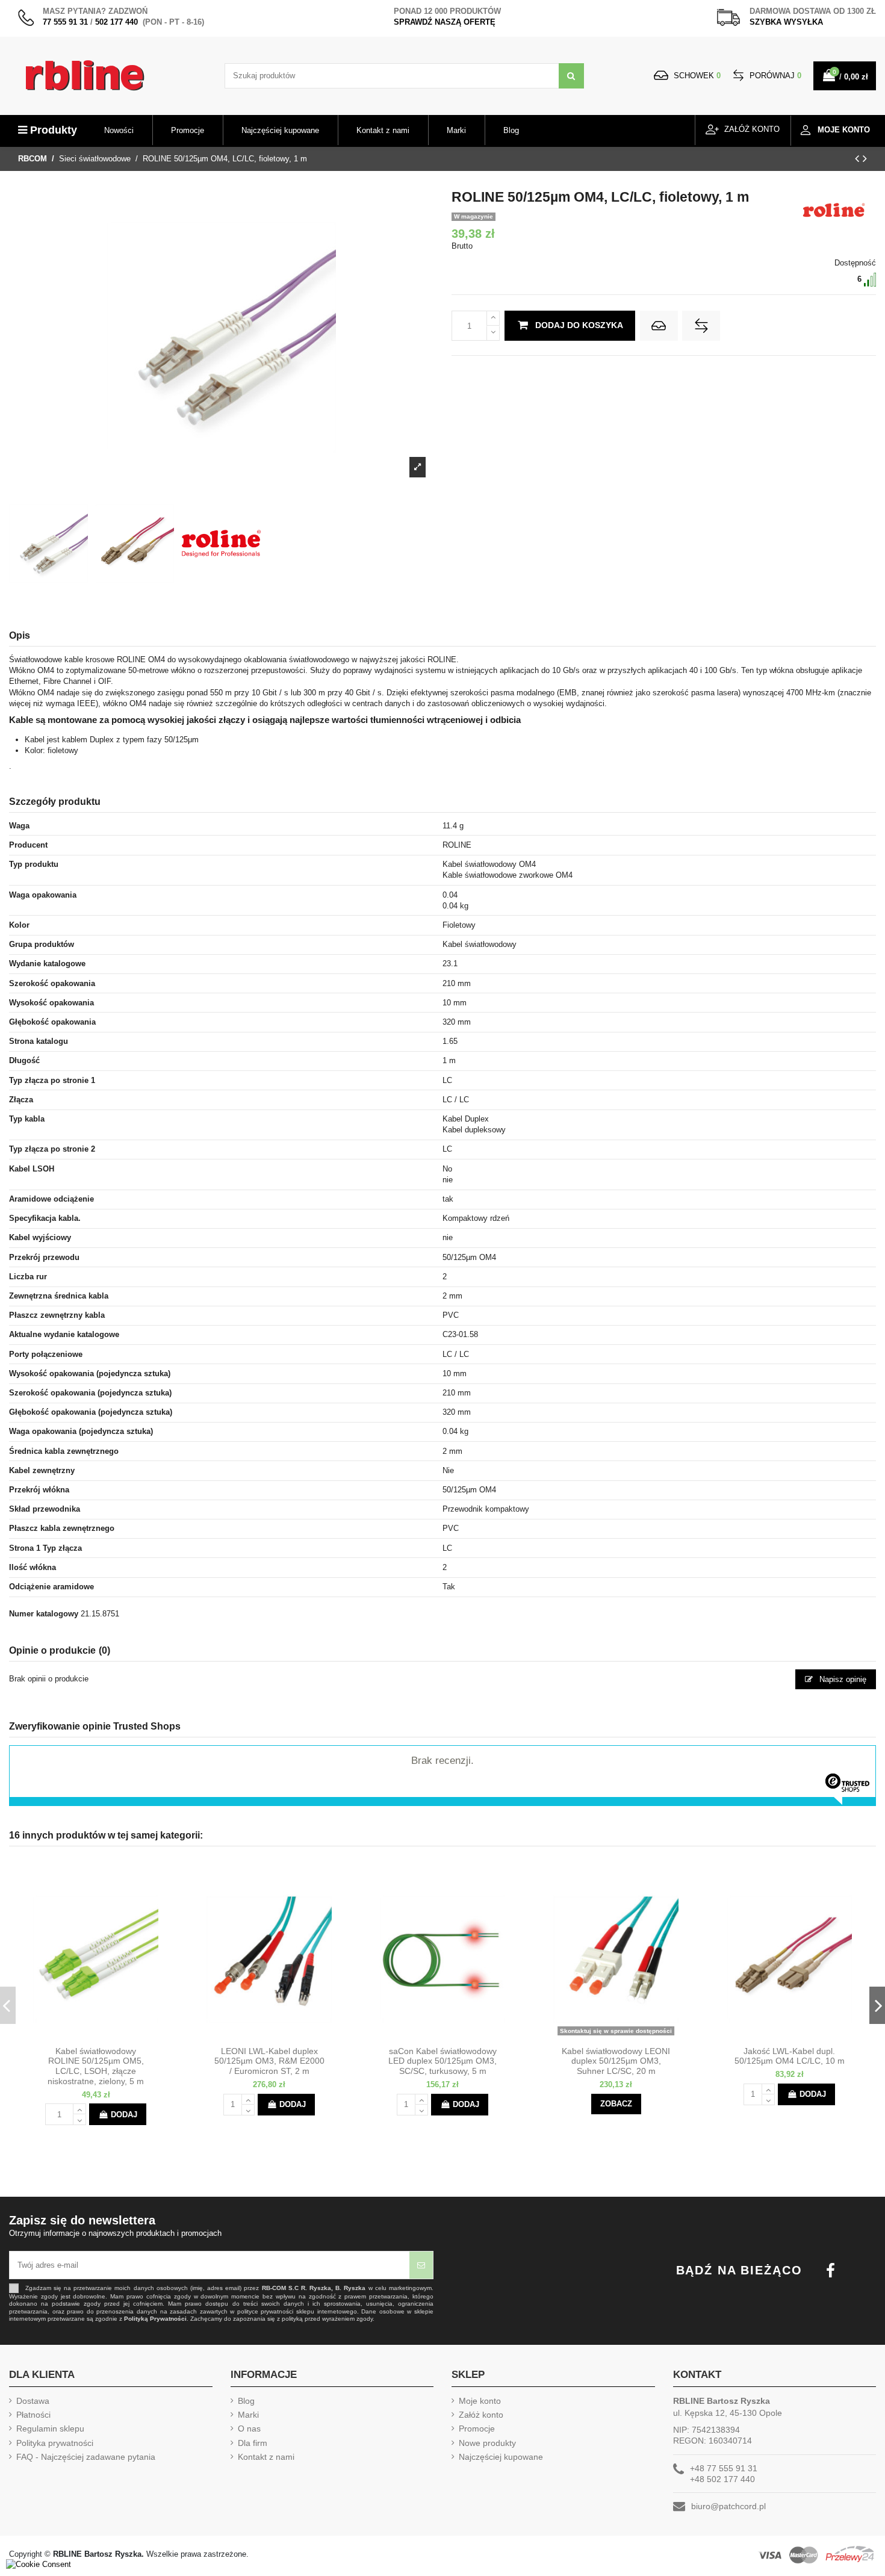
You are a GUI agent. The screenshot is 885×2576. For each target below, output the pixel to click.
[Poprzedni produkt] (859, 158)
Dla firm (253, 2443)
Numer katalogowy (44, 1614)
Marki (248, 2415)
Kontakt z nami (266, 2457)
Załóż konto (481, 2415)
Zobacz (616, 2104)
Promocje (477, 2429)
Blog (246, 2401)
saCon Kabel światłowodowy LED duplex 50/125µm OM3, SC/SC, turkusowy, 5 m (442, 2061)
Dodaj (124, 2115)
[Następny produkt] (865, 158)
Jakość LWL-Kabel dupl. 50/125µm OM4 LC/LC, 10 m (790, 2056)
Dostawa (33, 2401)
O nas (249, 2429)
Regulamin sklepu (50, 2429)
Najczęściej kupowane (501, 2457)
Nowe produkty (487, 2443)
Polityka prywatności (55, 2443)
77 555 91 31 (65, 22)
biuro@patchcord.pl (728, 2506)
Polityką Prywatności (155, 2319)
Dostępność (855, 263)
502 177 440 (116, 22)
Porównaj (774, 76)
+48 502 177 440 (722, 2479)
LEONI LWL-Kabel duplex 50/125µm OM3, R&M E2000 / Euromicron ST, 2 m (269, 2061)
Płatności (33, 2415)
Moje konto (480, 2401)
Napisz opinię (842, 1679)
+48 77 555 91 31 (724, 2468)
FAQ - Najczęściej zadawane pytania (86, 2457)
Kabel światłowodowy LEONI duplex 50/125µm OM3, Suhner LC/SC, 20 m (616, 2061)
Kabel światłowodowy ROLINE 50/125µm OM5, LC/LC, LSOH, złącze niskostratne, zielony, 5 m (96, 2066)
